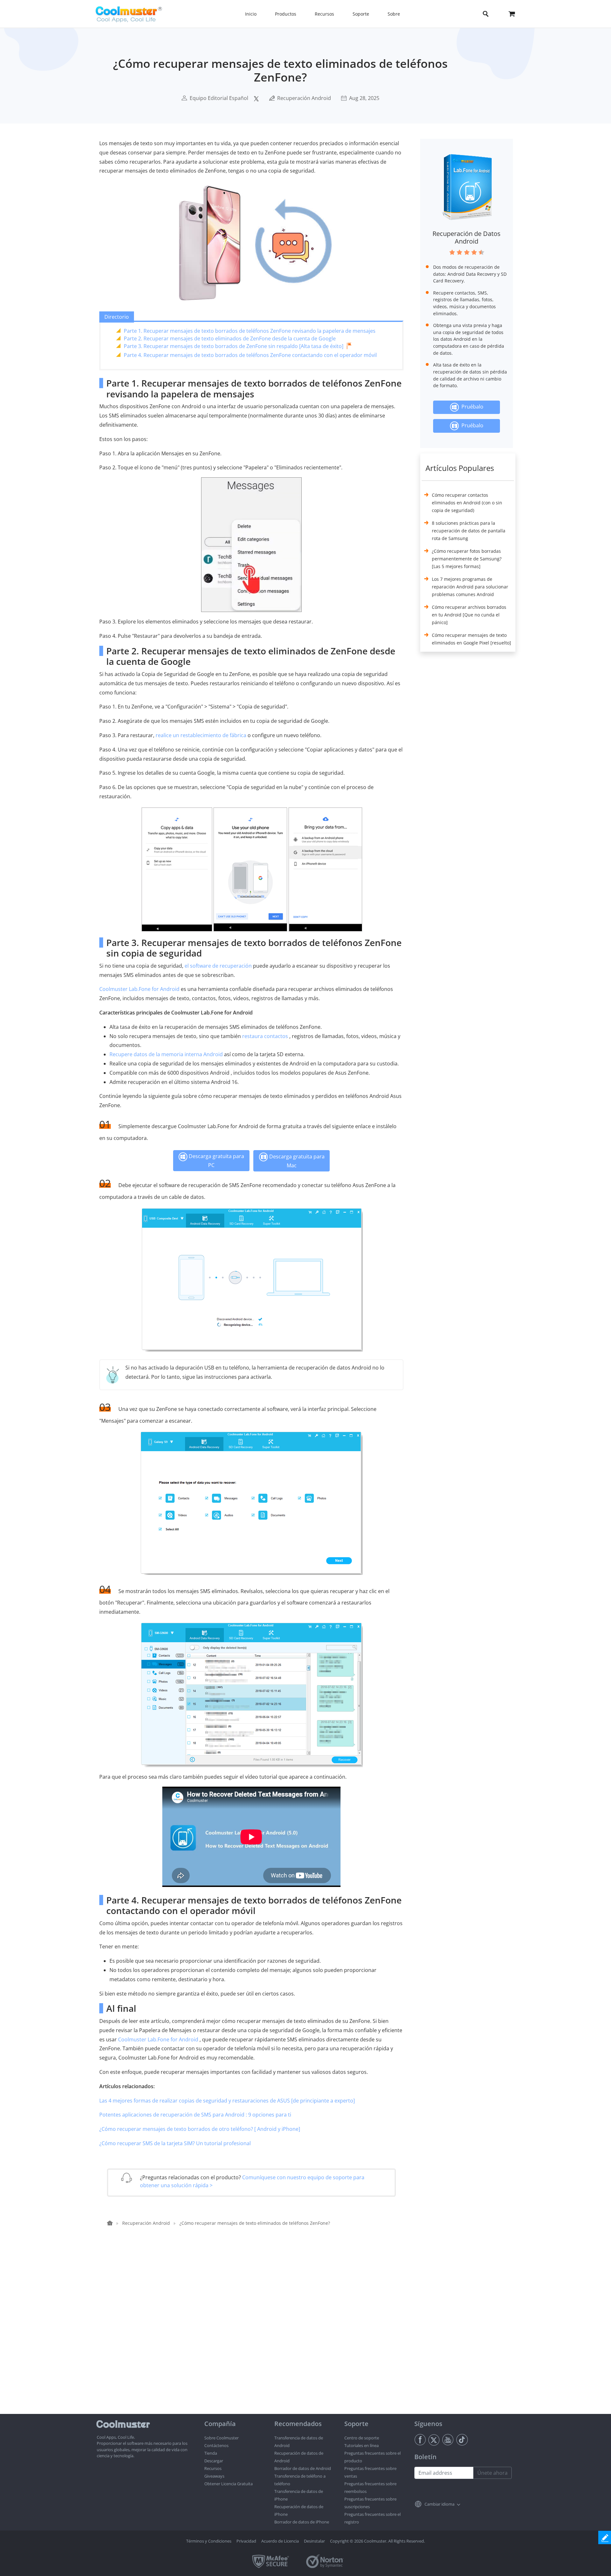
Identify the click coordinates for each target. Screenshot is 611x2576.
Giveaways (214, 2476)
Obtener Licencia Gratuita (228, 2484)
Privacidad (246, 2541)
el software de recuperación (218, 966)
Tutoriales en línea (362, 2445)
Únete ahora (492, 2473)
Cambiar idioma (439, 2504)
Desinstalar (314, 2541)
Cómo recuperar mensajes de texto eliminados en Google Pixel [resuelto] (471, 639)
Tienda (211, 2453)
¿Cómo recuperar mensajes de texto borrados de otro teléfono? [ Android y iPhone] (200, 2129)
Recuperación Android (304, 98)
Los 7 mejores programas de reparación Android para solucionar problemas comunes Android (470, 587)
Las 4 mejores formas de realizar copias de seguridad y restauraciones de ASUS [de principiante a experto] (227, 2101)
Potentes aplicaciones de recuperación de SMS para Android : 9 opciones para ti (195, 2115)
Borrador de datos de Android (303, 2468)
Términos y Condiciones (209, 2541)
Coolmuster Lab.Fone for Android (139, 989)
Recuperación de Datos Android (467, 237)
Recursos (213, 2468)
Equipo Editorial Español (219, 98)
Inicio (251, 14)
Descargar (214, 2461)
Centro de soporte (362, 2438)
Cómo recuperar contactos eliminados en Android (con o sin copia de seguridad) (467, 503)
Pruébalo (471, 407)
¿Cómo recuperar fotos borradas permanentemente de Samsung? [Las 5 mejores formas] (467, 559)
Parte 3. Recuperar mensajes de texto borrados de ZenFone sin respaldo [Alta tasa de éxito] (234, 346)
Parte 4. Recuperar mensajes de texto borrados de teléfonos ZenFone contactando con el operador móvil (250, 355)
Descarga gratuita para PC (216, 1161)
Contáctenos (216, 2445)
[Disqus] (255, 2332)
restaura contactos (265, 1036)
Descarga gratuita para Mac (296, 1161)
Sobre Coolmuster (221, 2438)
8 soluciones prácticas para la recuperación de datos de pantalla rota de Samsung (469, 531)
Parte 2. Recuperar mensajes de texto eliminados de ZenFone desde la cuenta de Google (230, 338)
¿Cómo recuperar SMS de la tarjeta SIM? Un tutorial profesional (175, 2143)
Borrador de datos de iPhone (302, 2522)
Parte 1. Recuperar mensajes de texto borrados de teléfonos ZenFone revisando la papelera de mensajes (250, 331)
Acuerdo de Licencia (280, 2541)
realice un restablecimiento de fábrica (201, 735)
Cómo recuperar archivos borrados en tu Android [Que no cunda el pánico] (469, 615)
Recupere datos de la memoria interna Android (166, 1054)
